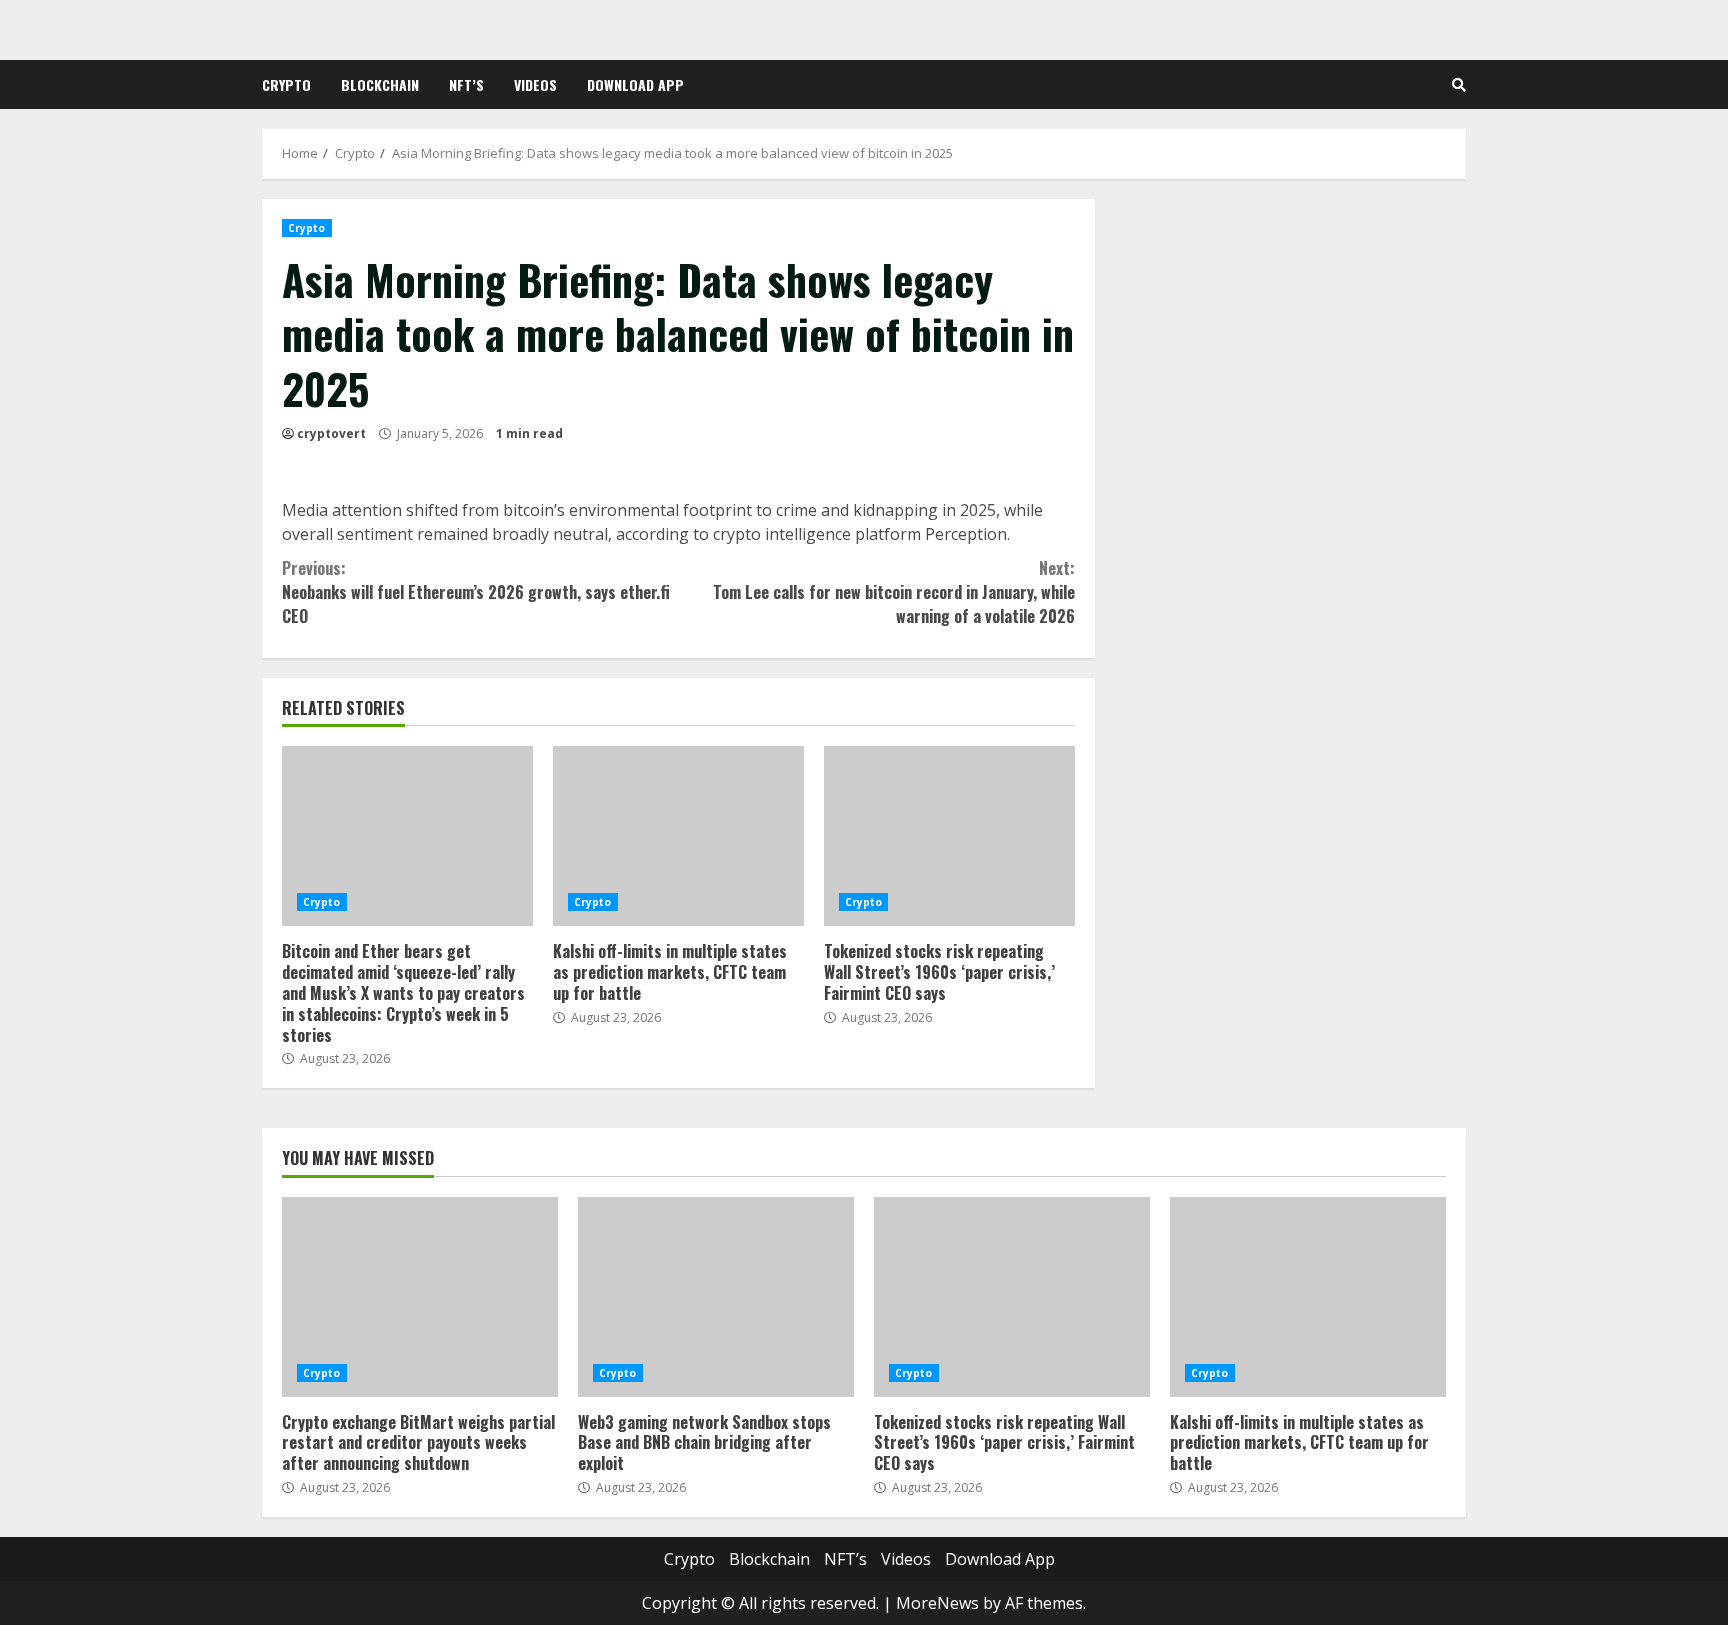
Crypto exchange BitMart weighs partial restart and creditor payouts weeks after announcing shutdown (420, 1297)
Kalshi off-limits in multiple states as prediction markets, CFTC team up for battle (678, 836)
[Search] (1459, 85)
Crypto (286, 84)
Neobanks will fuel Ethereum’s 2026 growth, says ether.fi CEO (476, 592)
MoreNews (937, 1603)
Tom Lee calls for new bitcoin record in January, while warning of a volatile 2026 (893, 592)
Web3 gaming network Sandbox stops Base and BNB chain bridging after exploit (716, 1297)
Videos (535, 84)
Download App (635, 84)
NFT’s (466, 84)
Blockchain (380, 84)
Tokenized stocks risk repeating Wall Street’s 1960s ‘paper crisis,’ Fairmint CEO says (949, 836)
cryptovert (331, 433)
